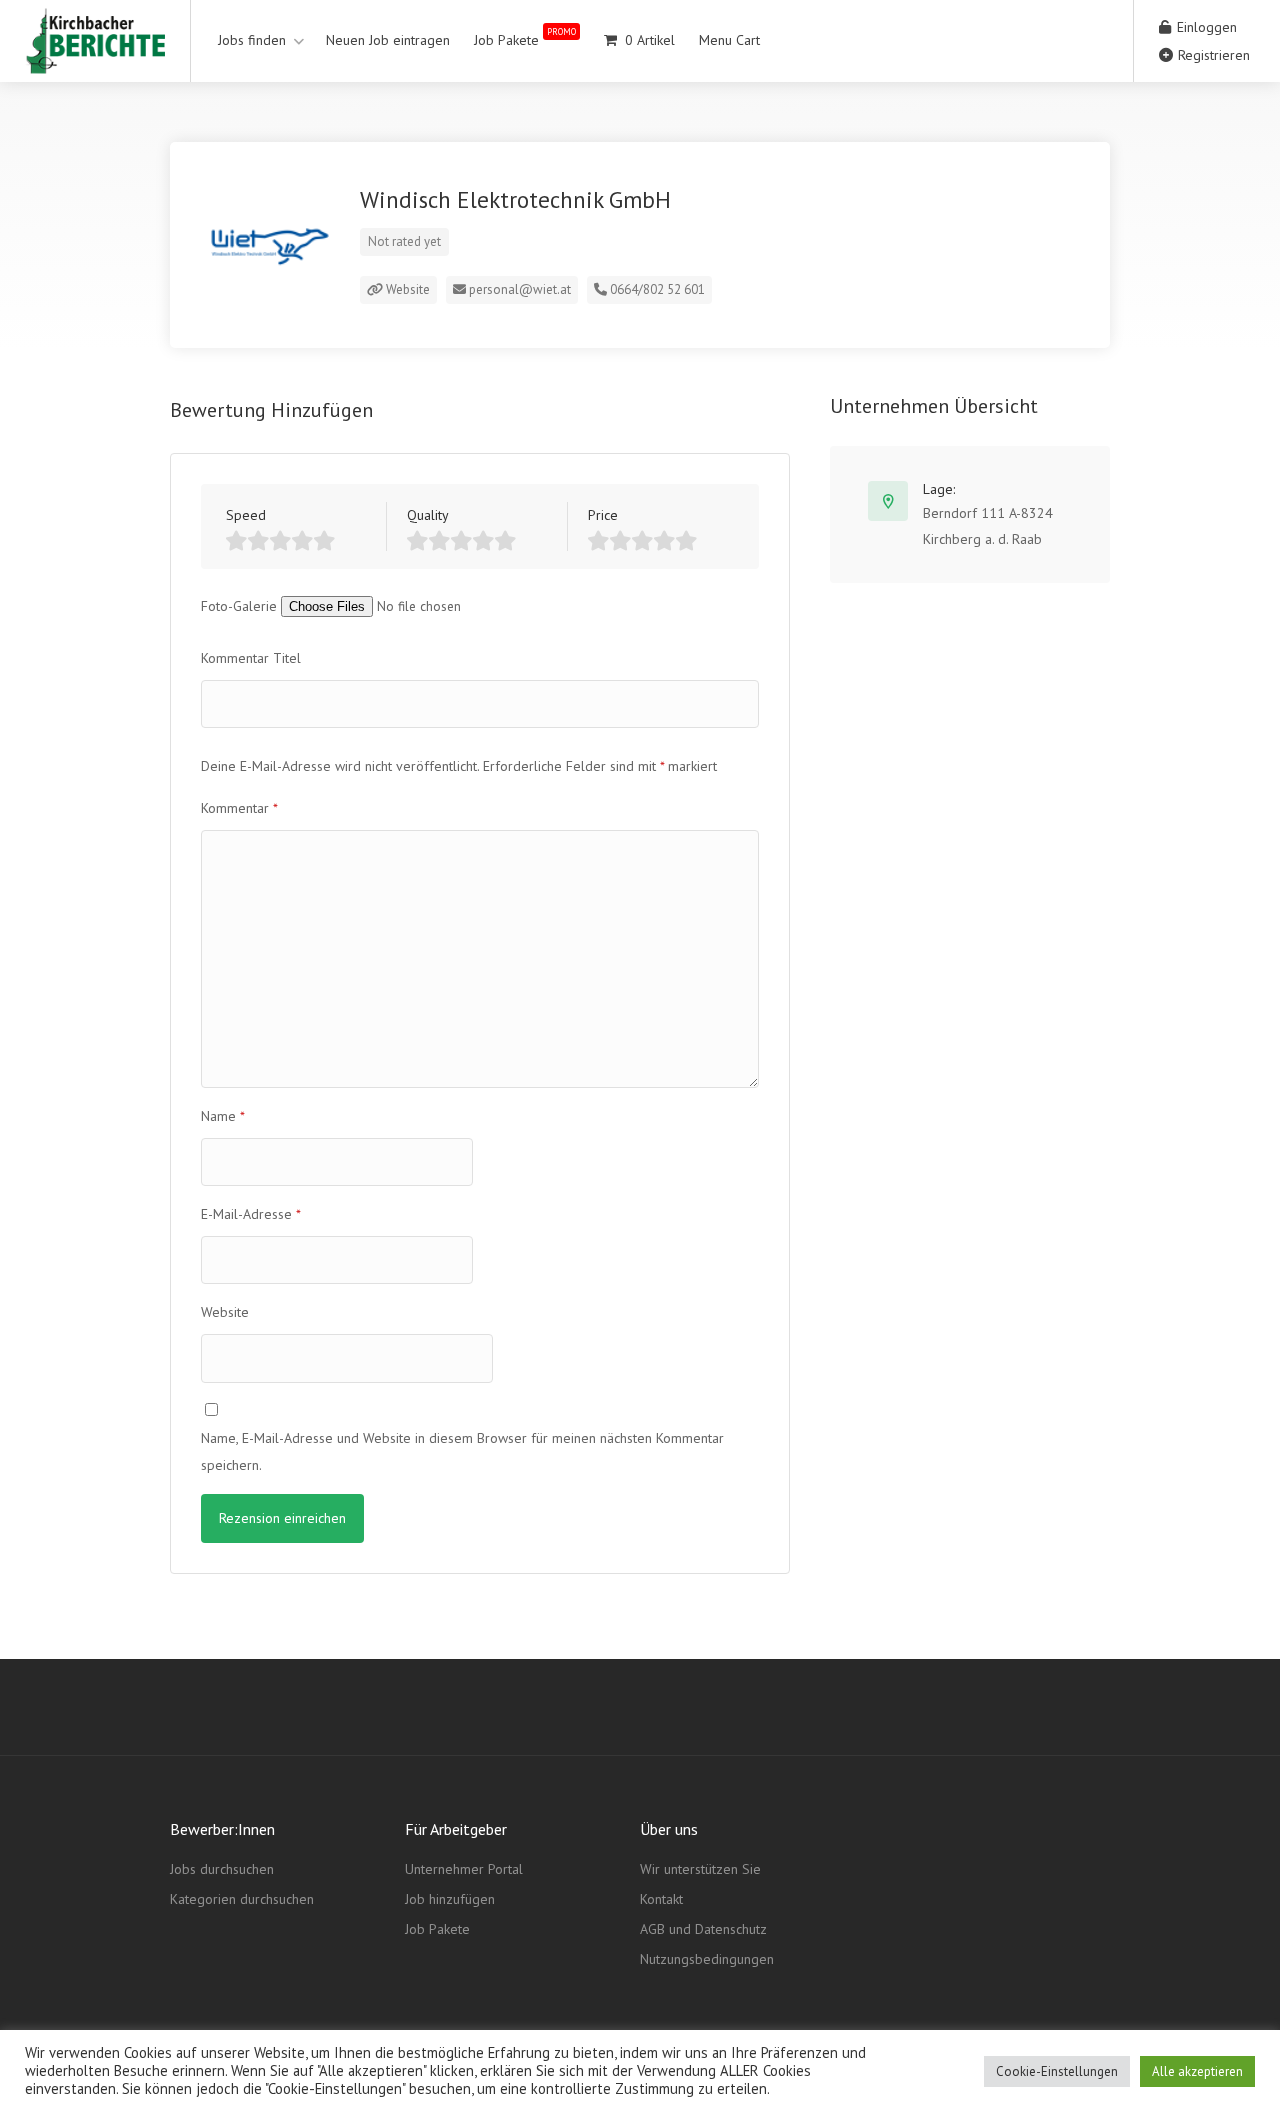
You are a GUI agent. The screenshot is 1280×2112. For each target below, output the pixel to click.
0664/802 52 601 (656, 289)
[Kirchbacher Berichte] (95, 59)
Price (603, 515)
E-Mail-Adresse (251, 1214)
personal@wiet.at (518, 289)
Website (406, 289)
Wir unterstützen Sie (700, 1869)
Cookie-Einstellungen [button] (1057, 2071)
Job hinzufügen (450, 1899)
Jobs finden (252, 40)
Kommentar (239, 808)
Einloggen (1205, 27)
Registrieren (1212, 55)
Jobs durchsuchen (222, 1869)
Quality (428, 515)
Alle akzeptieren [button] (1197, 2071)
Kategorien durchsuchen (242, 1899)
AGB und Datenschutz (703, 1929)
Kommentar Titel (251, 658)
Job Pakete (525, 37)
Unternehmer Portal (464, 1869)
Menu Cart (729, 40)
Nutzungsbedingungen (707, 1959)
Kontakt (661, 1899)
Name (223, 1116)
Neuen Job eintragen (388, 40)
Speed (246, 515)
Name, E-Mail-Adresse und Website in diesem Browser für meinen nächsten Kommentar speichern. (462, 1451)
